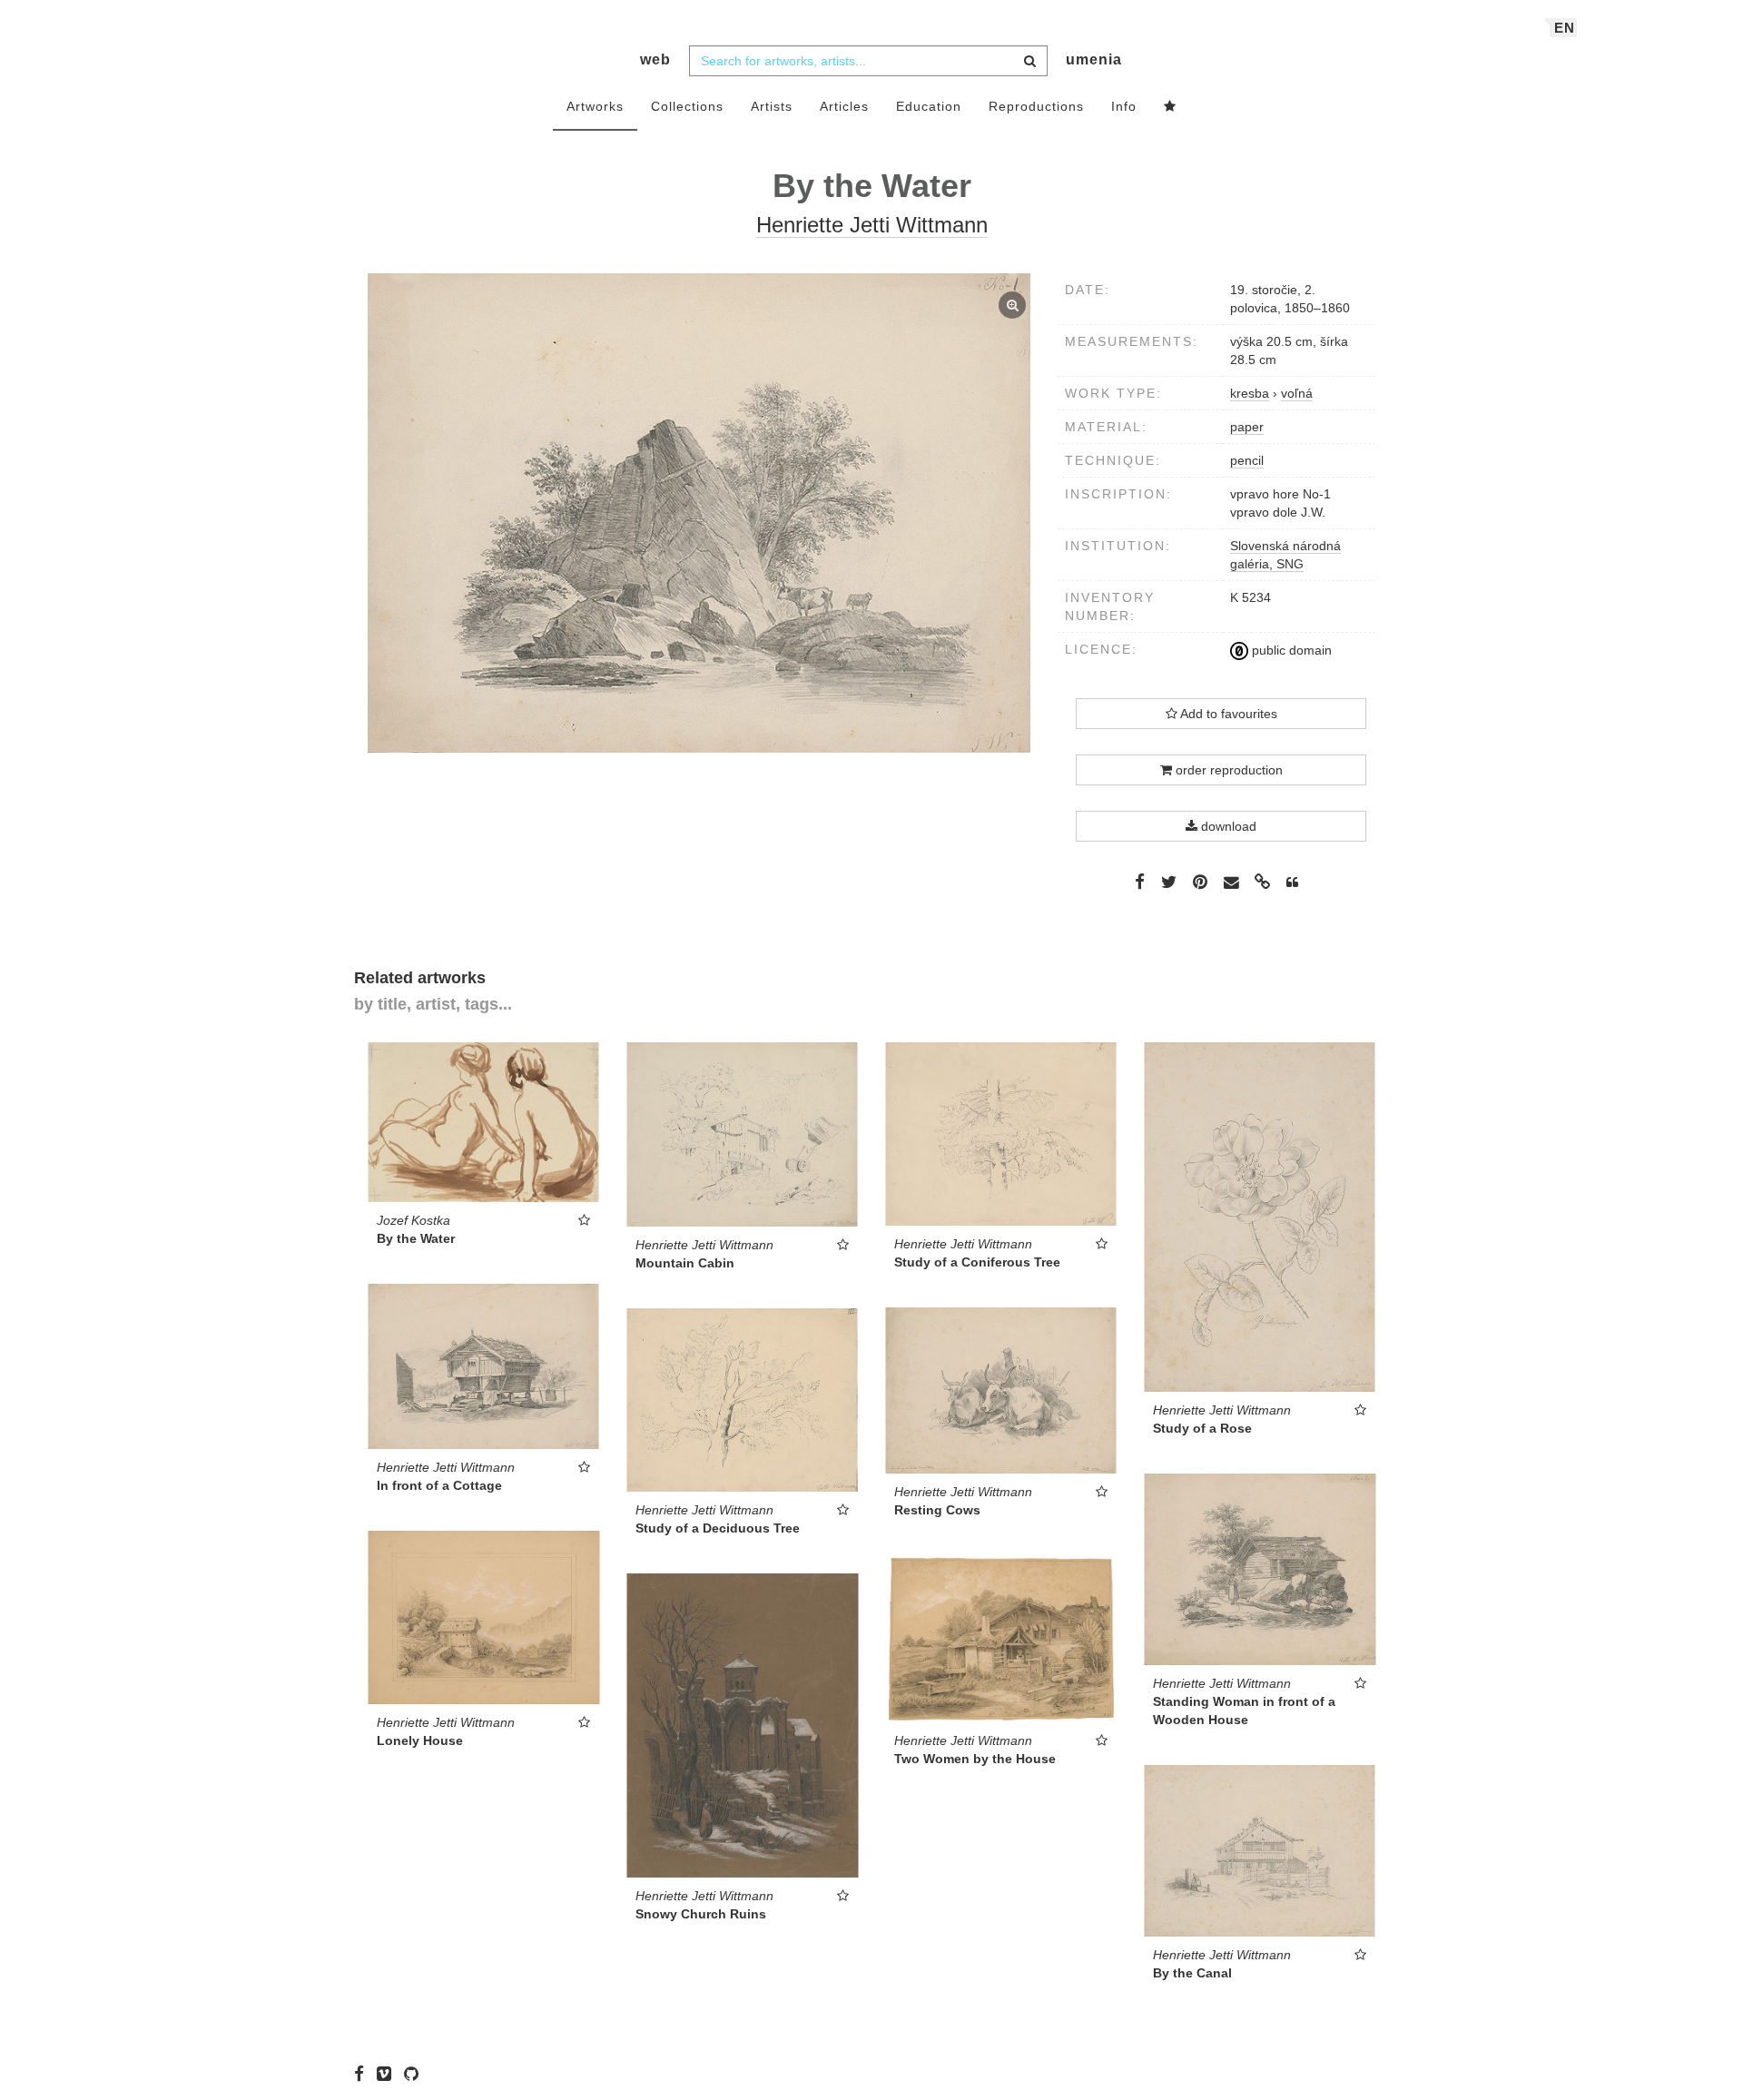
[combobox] (868, 61)
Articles (844, 106)
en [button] (1565, 28)
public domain (1290, 650)
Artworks (595, 106)
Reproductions (1036, 106)
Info (1124, 106)
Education (929, 106)
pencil (1247, 460)
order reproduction (1227, 770)
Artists (772, 106)
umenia (1094, 59)
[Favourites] (1170, 107)
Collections (687, 106)
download (1227, 826)
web (655, 59)
